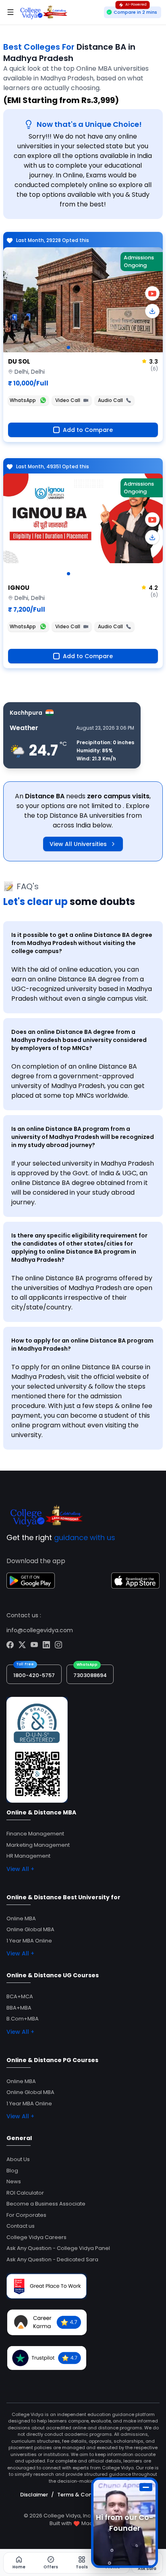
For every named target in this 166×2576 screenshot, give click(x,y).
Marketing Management (38, 1845)
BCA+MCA (20, 1996)
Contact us (21, 2226)
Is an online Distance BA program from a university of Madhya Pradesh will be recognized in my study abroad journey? (83, 1137)
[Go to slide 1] (68, 347)
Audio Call (110, 400)
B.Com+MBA (23, 2019)
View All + (20, 1869)
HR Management (28, 1856)
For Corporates (26, 2215)
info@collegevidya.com (40, 1630)
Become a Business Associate (46, 2204)
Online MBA (21, 1918)
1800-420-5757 (34, 1675)
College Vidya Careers (36, 2237)
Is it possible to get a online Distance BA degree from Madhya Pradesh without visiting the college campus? (82, 943)
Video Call (68, 400)
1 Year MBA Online (29, 1941)
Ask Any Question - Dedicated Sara (52, 2259)
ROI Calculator (25, 2193)
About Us (18, 2159)
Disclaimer (34, 2495)
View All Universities (78, 844)
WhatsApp (23, 400)
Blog (12, 2171)
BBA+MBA (19, 2008)
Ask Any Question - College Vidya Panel (58, 2248)
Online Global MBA (30, 1929)
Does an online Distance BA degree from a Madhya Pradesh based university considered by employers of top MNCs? (79, 1040)
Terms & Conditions (84, 2495)
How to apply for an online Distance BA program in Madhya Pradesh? (82, 1345)
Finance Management (35, 1834)
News (14, 2181)
